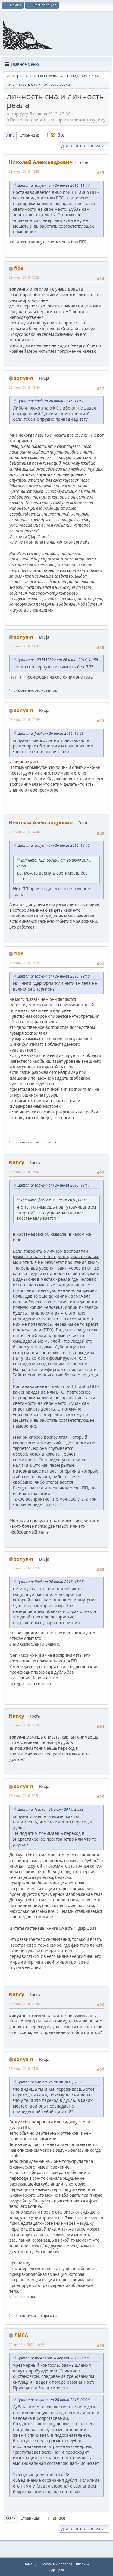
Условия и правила (57, 2564)
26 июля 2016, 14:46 (24, 832)
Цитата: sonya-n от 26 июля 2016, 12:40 (54, 976)
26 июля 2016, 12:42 (24, 646)
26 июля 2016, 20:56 (24, 2004)
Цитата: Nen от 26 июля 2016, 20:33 (50, 1809)
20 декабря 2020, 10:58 (27, 2345)
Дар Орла (56, 2570)
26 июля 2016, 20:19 (24, 1568)
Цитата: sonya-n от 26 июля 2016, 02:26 (54, 2400)
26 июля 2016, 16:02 (24, 1172)
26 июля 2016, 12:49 (24, 719)
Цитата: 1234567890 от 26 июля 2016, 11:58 (58, 660)
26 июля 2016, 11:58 (24, 171)
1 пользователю (22, 690)
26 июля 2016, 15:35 (24, 963)
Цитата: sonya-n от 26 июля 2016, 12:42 (54, 845)
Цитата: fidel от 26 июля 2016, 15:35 (51, 1582)
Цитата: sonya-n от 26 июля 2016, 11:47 (54, 185)
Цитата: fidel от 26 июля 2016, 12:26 (51, 733)
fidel (19, 268)
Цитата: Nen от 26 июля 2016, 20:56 (50, 2082)
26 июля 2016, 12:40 (24, 387)
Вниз (10, 135)
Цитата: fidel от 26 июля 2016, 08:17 (54, 1200)
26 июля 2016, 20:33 (24, 1725)
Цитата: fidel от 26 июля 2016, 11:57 (51, 401)
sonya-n (24, 378)
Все (61, 135)
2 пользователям (22, 2316)
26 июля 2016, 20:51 (24, 1795)
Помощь (30, 2564)
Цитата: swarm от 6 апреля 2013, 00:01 (54, 2358)
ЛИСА (21, 2335)
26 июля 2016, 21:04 (24, 2069)
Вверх (11, 2518)
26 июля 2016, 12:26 (24, 277)
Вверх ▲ (83, 2564)
